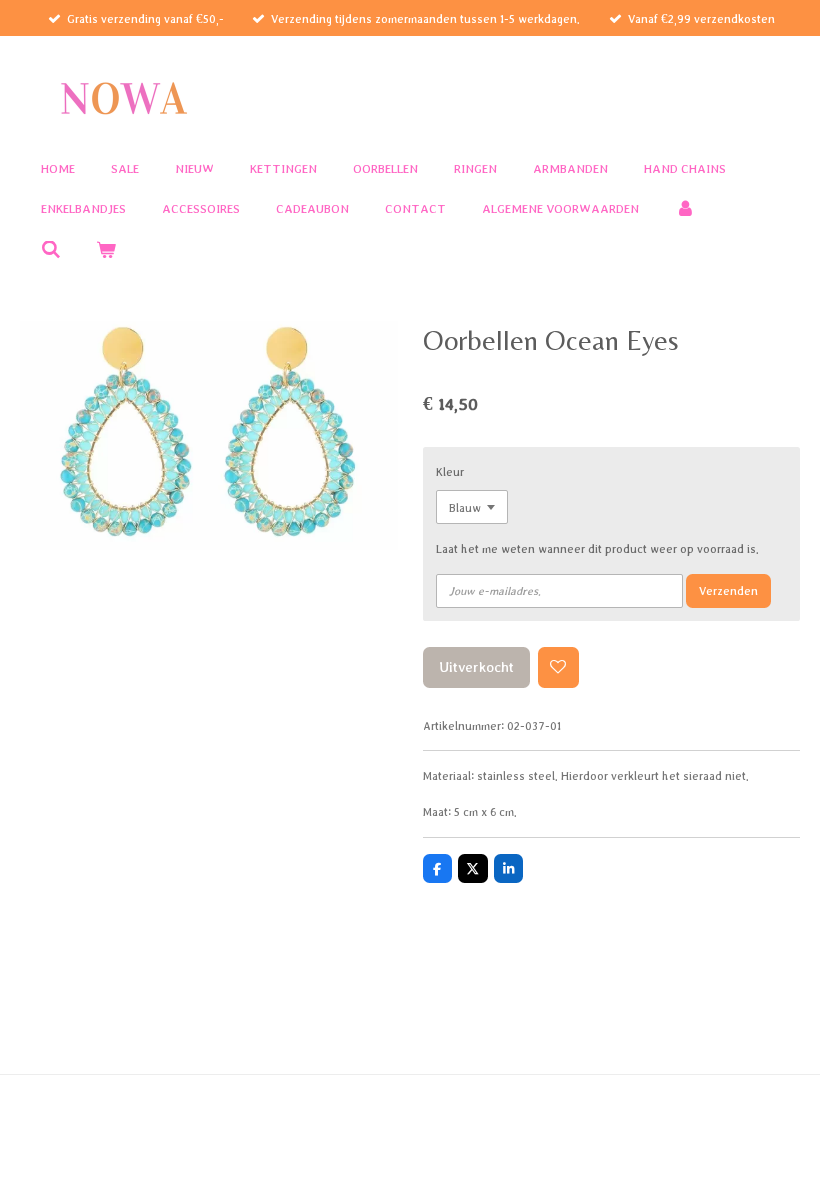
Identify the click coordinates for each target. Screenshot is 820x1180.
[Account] (685, 209)
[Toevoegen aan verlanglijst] (558, 667)
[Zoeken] (51, 250)
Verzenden (728, 590)
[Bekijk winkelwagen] (107, 250)
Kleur (450, 471)
